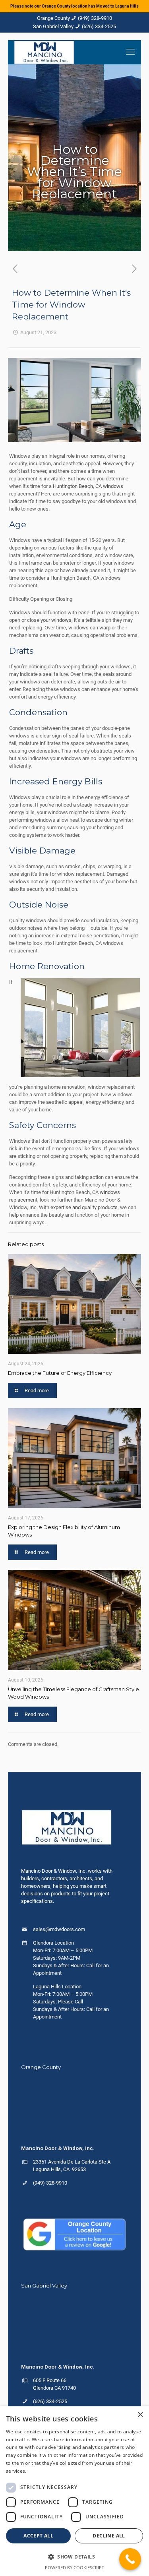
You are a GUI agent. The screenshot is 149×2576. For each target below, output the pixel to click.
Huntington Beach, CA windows (88, 486)
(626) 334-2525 (99, 26)
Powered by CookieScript (74, 2567)
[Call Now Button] (130, 2559)
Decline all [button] (109, 2536)
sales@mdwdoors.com (59, 1929)
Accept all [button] (38, 2536)
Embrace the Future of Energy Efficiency (60, 1373)
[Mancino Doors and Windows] (44, 52)
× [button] (140, 2415)
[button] (74, 2557)
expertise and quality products (84, 1207)
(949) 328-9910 (95, 18)
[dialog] (74, 2491)
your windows (56, 620)
